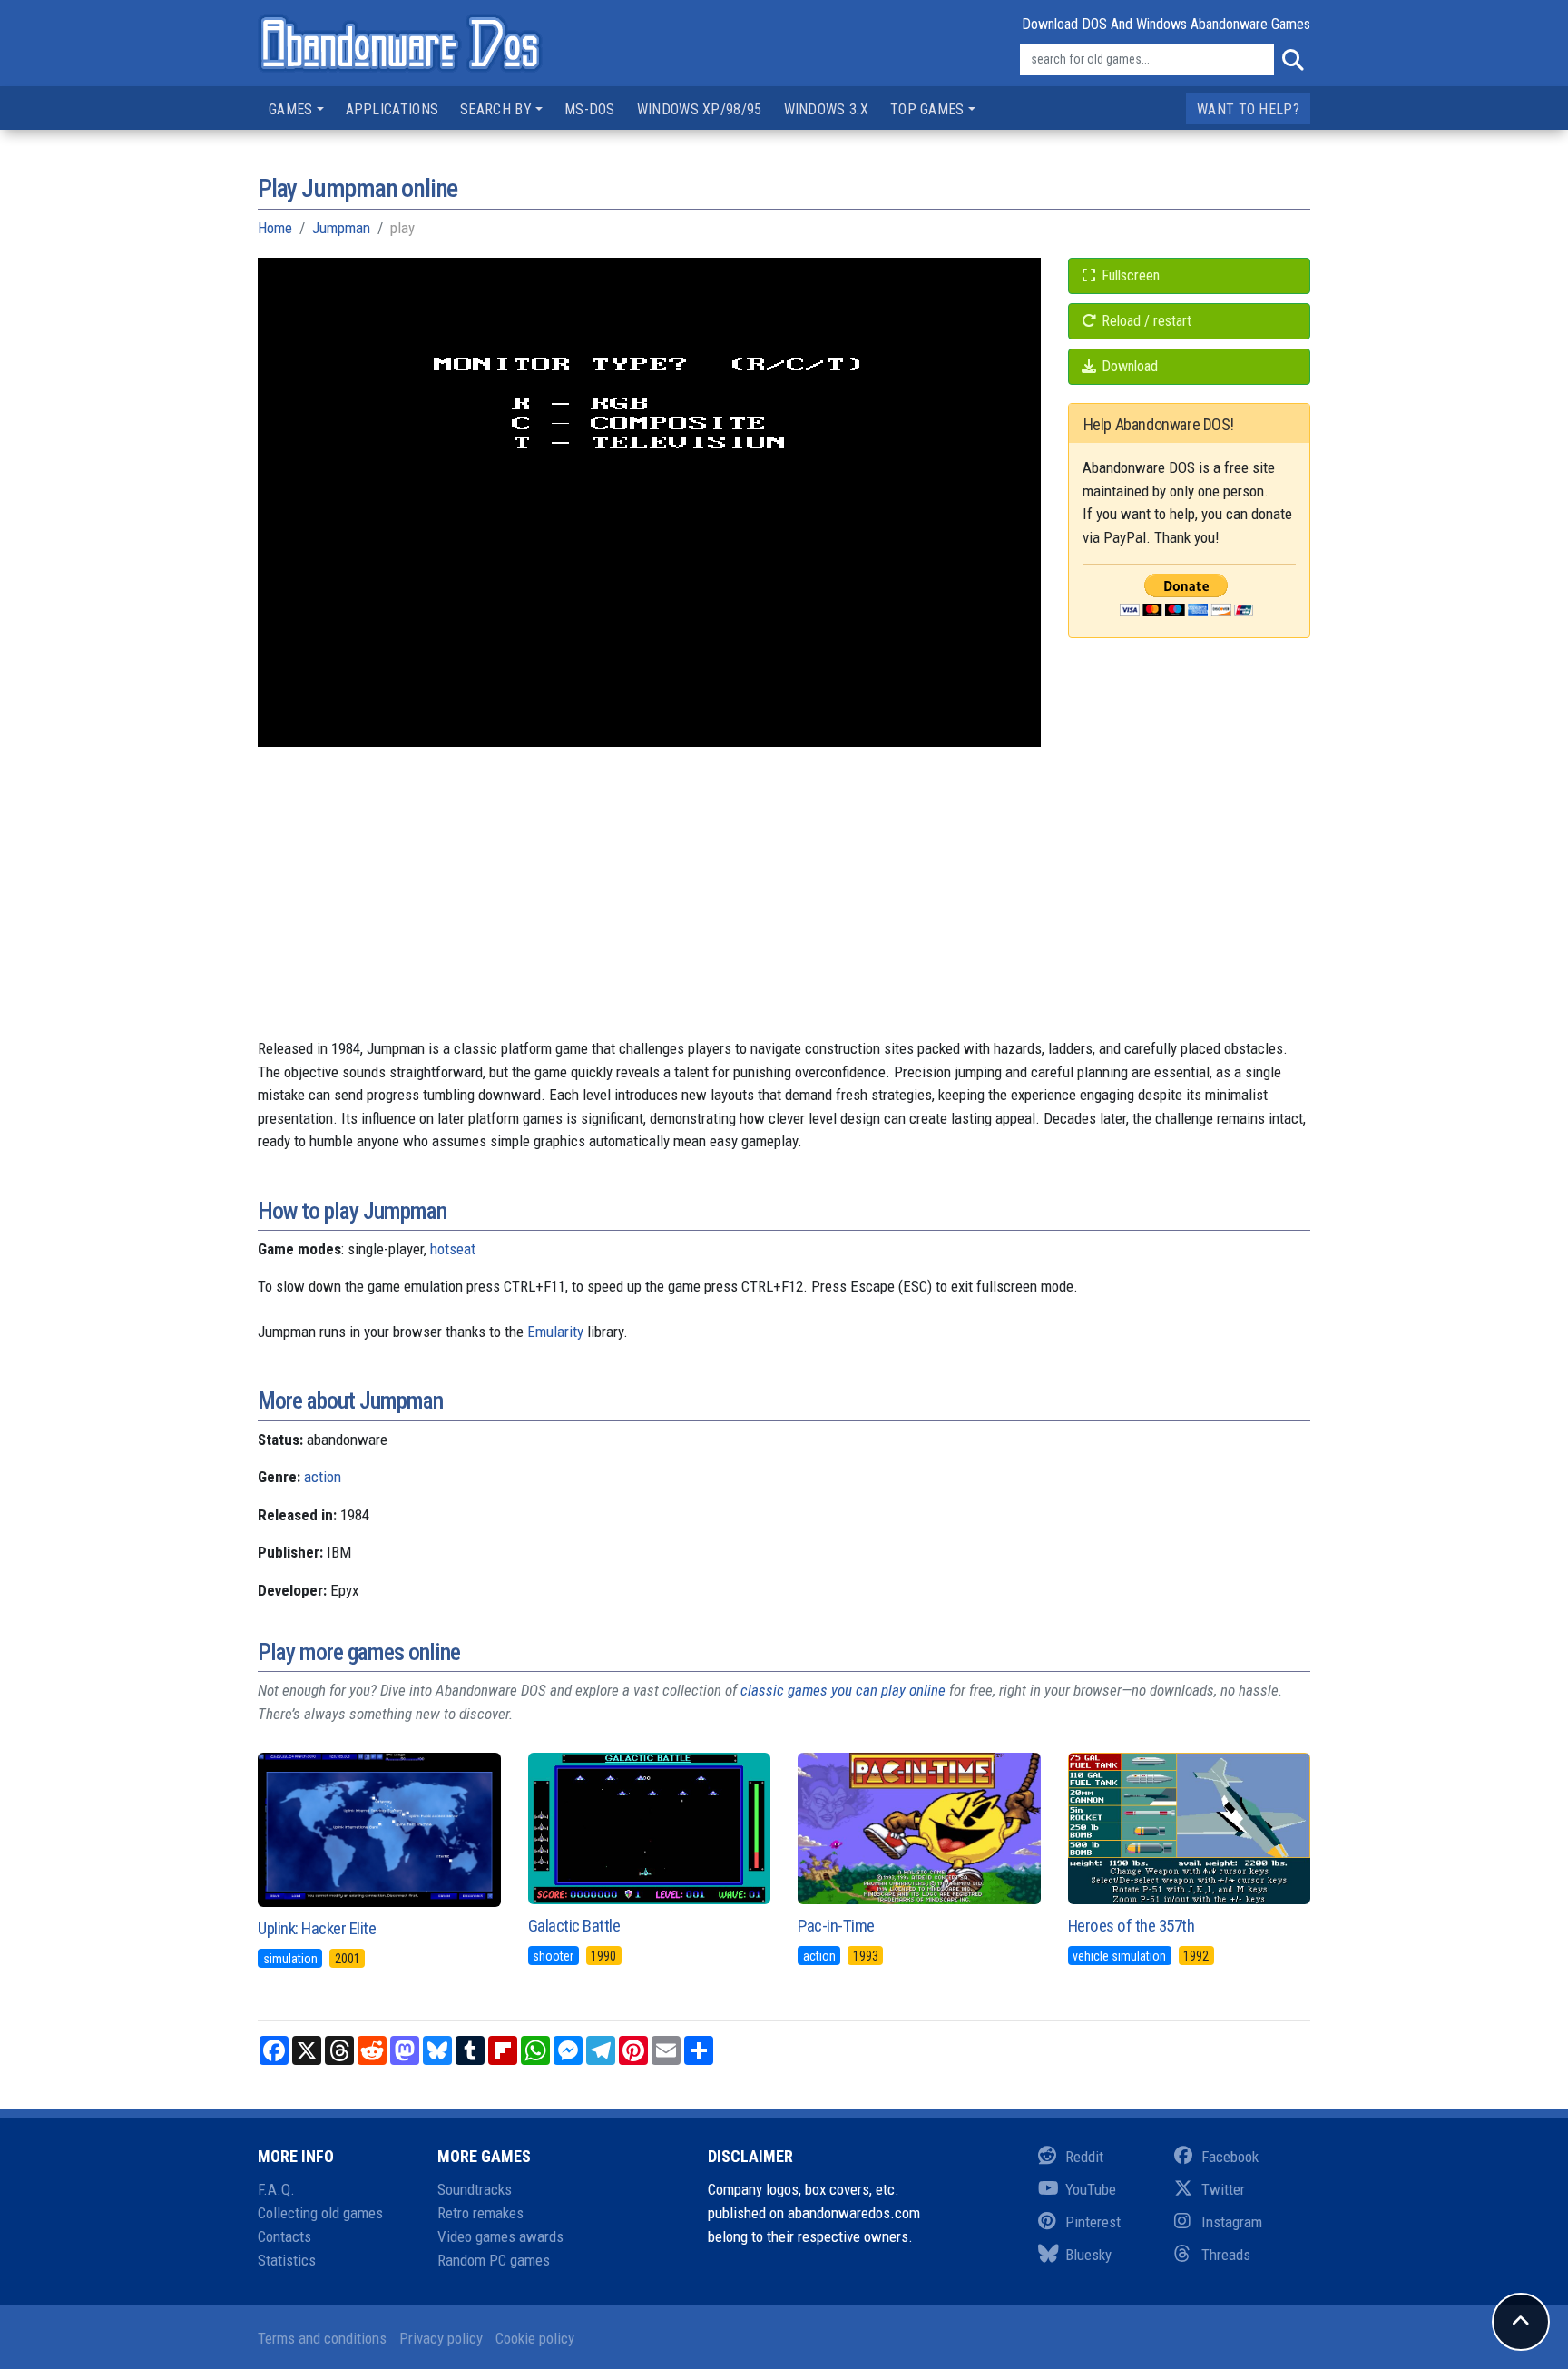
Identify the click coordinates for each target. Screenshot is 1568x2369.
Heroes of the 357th (1132, 1926)
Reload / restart (1145, 321)
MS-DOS (590, 109)
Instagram (1232, 2222)
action (323, 1477)
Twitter (1223, 2189)
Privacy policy (441, 2338)
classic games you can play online (843, 1690)
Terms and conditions (322, 2338)
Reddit (1084, 2157)
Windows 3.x (826, 109)
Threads (1226, 2255)
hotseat (453, 1249)
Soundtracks (475, 2189)
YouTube (1091, 2189)
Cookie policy (535, 2338)
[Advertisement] (784, 910)
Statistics (287, 2260)
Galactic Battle (574, 1926)
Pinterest (1093, 2222)
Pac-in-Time (836, 1926)
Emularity (555, 1332)
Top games (927, 109)
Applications (392, 109)
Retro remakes (480, 2213)
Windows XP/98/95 (700, 109)
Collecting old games (320, 2213)
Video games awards (500, 2236)
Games (291, 109)
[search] (1292, 60)
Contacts (284, 2236)
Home (275, 228)
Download (1128, 366)
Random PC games (494, 2260)
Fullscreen (1129, 275)
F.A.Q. (276, 2189)
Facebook (1230, 2157)
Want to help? (1248, 109)
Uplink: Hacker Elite (317, 1928)
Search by (496, 109)
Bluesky (1088, 2255)
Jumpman (341, 228)
